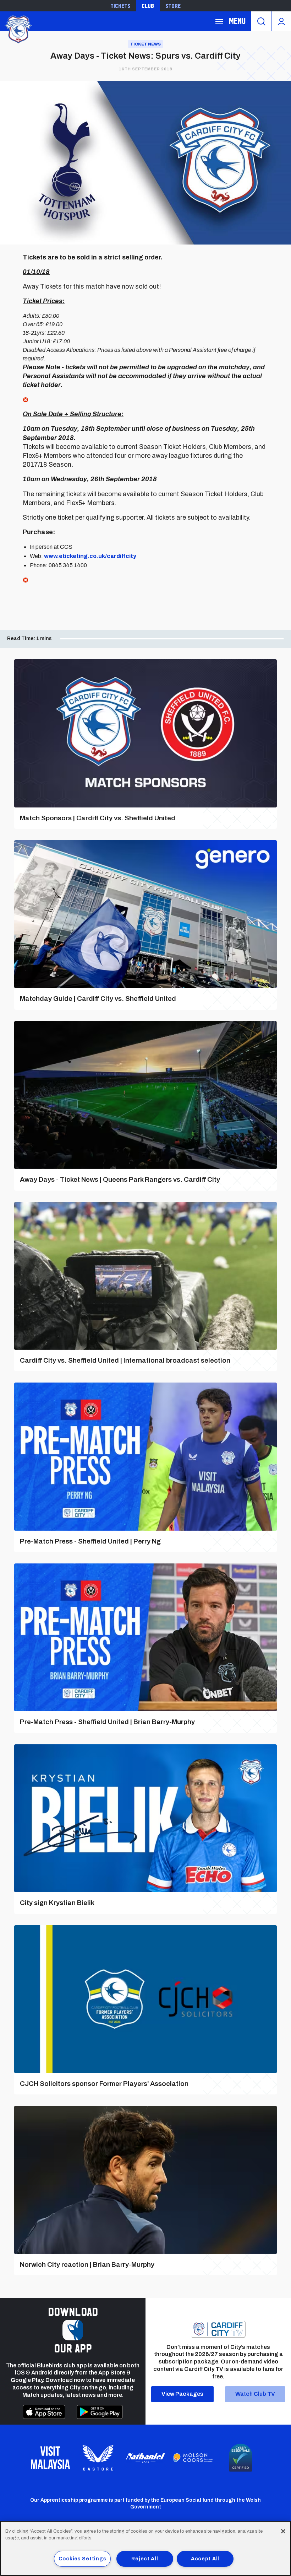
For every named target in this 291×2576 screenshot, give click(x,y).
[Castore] (98, 2458)
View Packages (182, 2394)
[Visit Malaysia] (50, 2458)
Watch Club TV (255, 2394)
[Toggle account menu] (281, 21)
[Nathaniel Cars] (145, 2458)
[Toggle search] (261, 21)
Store (173, 6)
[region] (145, 2548)
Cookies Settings (83, 2559)
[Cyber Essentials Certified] (241, 2458)
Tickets (120, 6)
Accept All (205, 2559)
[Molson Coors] (193, 2458)
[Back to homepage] (18, 29)
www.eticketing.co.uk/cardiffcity (90, 556)
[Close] (283, 2531)
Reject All (145, 2559)
